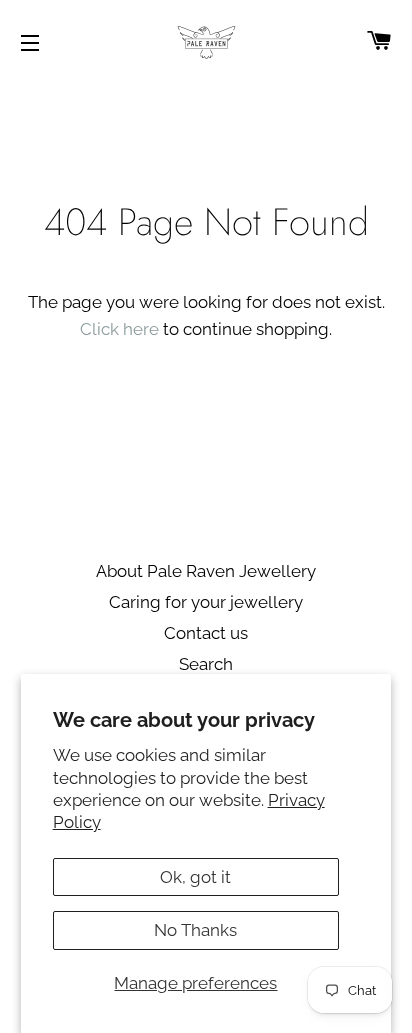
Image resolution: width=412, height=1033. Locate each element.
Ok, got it (195, 877)
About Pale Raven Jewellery (206, 571)
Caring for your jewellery (206, 602)
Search (206, 664)
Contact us (206, 633)
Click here (119, 329)
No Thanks (195, 930)
